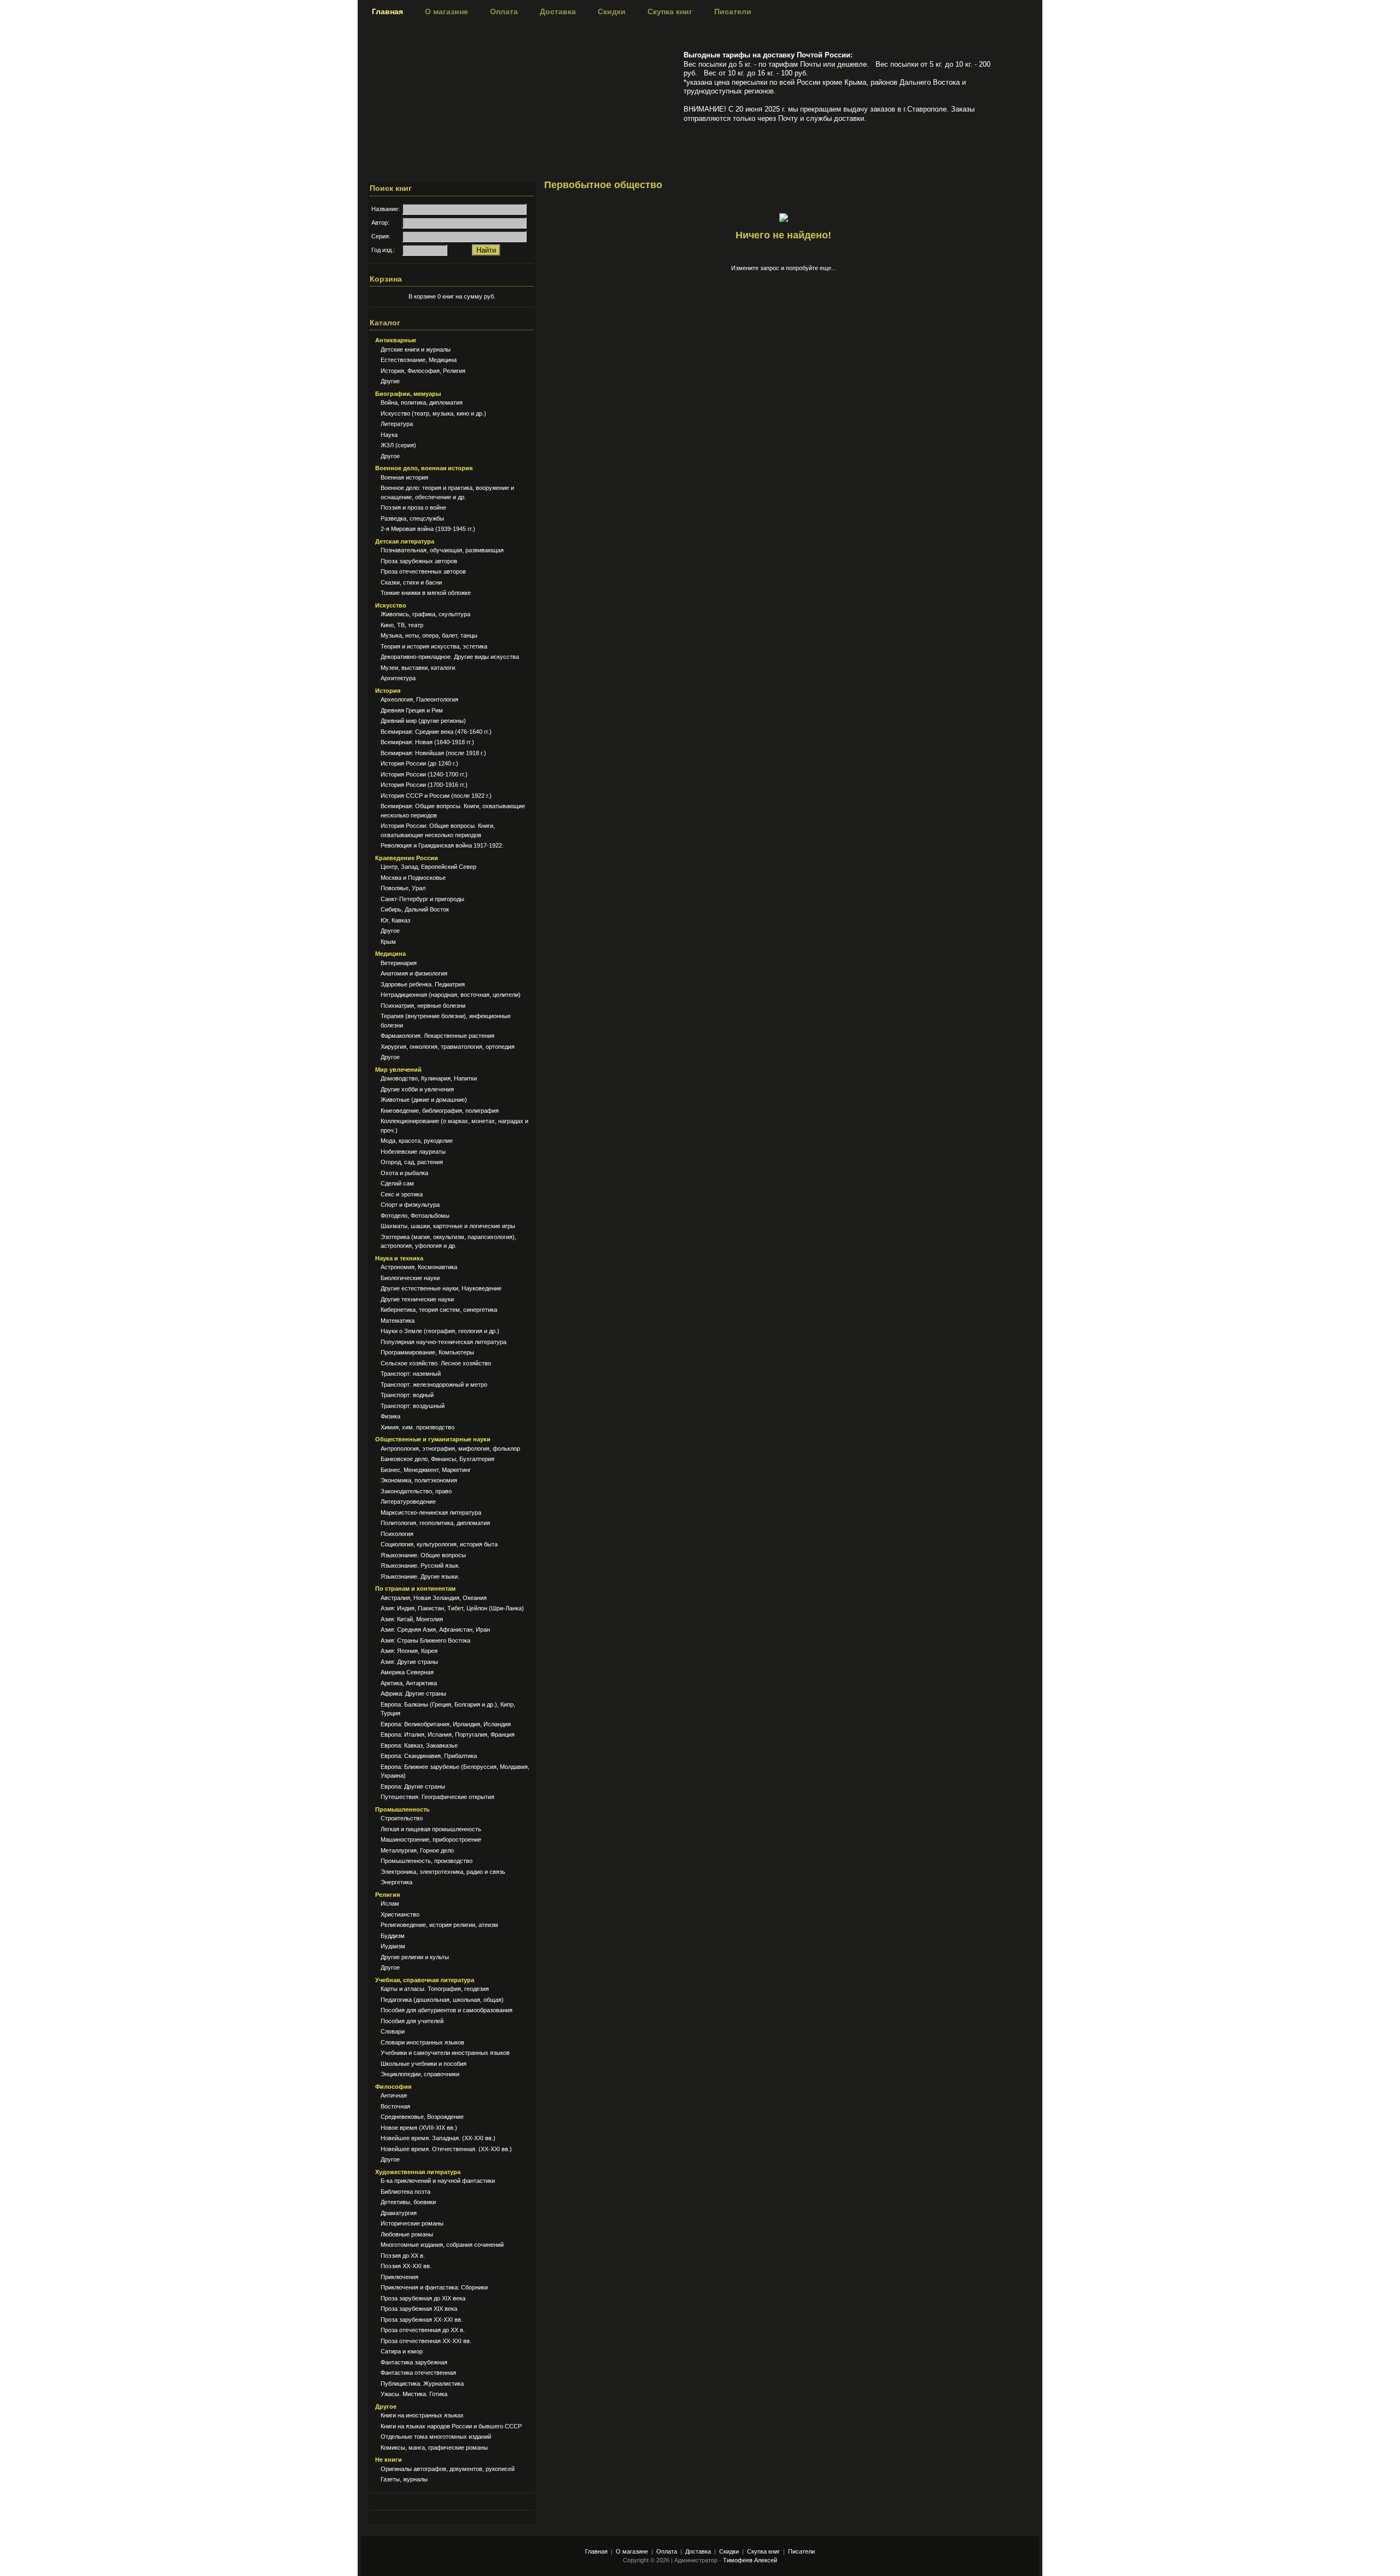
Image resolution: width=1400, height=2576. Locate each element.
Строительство (402, 1818)
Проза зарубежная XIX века (419, 2309)
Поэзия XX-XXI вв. (406, 2266)
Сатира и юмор (402, 2351)
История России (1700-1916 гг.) (424, 785)
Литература (397, 424)
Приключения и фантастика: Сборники (434, 2287)
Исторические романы (412, 2223)
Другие (390, 381)
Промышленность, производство (427, 1861)
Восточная (395, 2106)
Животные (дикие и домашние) (424, 1100)
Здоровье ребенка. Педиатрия (423, 984)
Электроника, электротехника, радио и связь (443, 1872)
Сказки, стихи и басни (411, 582)
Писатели (733, 11)
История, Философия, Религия (423, 371)
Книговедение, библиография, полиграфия (440, 1111)
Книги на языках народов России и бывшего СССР (451, 2426)
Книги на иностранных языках (422, 2415)
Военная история (404, 477)
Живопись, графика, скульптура (425, 614)
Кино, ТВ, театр (402, 625)
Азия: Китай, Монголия (412, 1619)
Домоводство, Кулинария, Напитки (429, 1078)
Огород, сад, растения (412, 1162)
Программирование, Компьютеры (427, 1352)
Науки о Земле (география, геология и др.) (440, 1331)
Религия (387, 1895)
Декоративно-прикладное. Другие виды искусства (450, 657)
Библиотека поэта (406, 2192)
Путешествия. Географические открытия (437, 1797)
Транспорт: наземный (411, 1374)
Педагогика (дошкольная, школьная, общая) (442, 2000)
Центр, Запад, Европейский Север (428, 867)
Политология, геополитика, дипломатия (435, 1523)
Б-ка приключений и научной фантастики (438, 2181)
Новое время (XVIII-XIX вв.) (419, 2128)
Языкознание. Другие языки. (420, 1576)
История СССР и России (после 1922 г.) (436, 796)
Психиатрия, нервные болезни (423, 1006)
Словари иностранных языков (422, 2042)
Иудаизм (393, 1946)
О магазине (447, 11)
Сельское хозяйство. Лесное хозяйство (436, 1363)
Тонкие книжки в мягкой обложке (426, 593)
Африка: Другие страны (413, 1693)
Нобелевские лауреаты (413, 1152)
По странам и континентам (415, 1588)
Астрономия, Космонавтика (419, 1267)
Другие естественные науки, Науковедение (441, 1288)
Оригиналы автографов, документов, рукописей (448, 2469)
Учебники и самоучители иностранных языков (445, 2053)
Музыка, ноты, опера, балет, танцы (429, 635)
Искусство (391, 605)
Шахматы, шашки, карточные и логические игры (448, 1226)
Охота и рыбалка (404, 1173)
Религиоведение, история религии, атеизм (439, 1925)
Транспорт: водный (407, 1395)
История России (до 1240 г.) (419, 763)
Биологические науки (410, 1278)
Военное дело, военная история (424, 468)
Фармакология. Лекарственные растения (437, 1036)
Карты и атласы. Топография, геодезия (435, 1989)
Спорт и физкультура (410, 1205)
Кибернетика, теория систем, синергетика (439, 1310)
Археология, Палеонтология (419, 699)
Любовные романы (407, 2234)
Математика (398, 1321)
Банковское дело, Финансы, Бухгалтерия (437, 1459)
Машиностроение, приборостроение (431, 1839)
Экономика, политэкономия (419, 1480)
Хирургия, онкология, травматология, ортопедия (448, 1047)
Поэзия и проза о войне (413, 507)
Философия (393, 2087)
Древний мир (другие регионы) (423, 721)
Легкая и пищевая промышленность (431, 1829)
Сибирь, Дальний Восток (415, 909)
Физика (390, 1416)
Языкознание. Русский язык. (420, 1566)
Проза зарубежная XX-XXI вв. (422, 2320)
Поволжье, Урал (403, 888)
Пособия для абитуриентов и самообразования (447, 2010)
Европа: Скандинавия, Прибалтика (429, 1756)
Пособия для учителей (412, 2021)
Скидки (612, 11)
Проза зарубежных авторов (419, 561)
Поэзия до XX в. (403, 2256)
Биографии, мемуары (408, 394)
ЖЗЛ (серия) (398, 445)
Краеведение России (407, 858)
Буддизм (393, 1936)
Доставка (558, 11)
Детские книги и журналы (416, 349)
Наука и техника (399, 1258)
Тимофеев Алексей (750, 2560)
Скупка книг (670, 11)
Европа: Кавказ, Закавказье (419, 1745)
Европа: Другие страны (413, 1786)
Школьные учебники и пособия (424, 2064)
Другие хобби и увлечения (417, 1089)
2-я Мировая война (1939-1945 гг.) (428, 529)
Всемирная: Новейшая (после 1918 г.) (433, 753)
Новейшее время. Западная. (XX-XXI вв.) (438, 2138)
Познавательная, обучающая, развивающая (442, 550)
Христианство (400, 1914)
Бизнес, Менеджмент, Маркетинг (426, 1470)
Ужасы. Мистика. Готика (414, 2394)
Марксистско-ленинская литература (431, 1512)
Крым (388, 942)
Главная (387, 11)
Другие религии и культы (415, 1957)
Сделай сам (397, 1183)
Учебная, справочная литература (425, 1980)
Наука (389, 435)
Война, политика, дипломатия (422, 402)
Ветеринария (399, 963)
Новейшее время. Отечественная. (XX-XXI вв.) (446, 2149)
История (388, 691)
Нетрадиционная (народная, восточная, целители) (451, 995)
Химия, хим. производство (418, 1427)
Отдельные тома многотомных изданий (436, 2437)
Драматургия (399, 2213)
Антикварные (396, 340)
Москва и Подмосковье (413, 878)
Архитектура (398, 678)
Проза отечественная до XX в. (423, 2330)
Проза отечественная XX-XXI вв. (426, 2341)
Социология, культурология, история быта (439, 1544)
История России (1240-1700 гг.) (424, 774)
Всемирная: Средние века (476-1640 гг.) (436, 732)
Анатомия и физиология (414, 973)
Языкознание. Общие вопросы (423, 1555)
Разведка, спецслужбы (412, 518)
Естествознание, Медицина (419, 360)
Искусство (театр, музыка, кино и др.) (433, 413)
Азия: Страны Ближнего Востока (425, 1640)
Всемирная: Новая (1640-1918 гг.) (427, 742)
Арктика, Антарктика (409, 1683)
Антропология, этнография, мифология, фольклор (450, 1448)
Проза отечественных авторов (423, 571)
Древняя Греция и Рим (412, 710)
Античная (394, 2095)
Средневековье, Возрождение (422, 2117)
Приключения (399, 2277)
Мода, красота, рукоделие (417, 1141)
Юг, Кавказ (395, 920)
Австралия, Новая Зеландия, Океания (434, 1598)
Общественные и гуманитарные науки (433, 1439)
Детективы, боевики (408, 2202)
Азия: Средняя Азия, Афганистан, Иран (435, 1629)
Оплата (504, 11)
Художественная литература (418, 2172)
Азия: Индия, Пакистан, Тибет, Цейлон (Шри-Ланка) (452, 1608)
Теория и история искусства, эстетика (434, 646)
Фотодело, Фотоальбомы (415, 1216)
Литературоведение (408, 1502)
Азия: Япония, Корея (409, 1651)
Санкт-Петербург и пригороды (422, 899)
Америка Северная (407, 1672)
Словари (393, 2031)
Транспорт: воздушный (413, 1406)
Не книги (389, 2460)
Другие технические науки (417, 1299)
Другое (390, 456)
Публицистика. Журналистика (422, 2384)
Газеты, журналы (404, 2479)
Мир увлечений (398, 1070)
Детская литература (405, 541)
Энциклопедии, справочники (420, 2074)
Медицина (390, 954)
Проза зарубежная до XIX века (423, 2298)
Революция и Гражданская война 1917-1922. (442, 845)
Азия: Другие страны (409, 1662)
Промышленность (402, 1809)
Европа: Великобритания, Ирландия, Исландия (446, 1724)
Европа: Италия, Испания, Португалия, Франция (448, 1734)
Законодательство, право (416, 1491)
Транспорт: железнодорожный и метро (434, 1385)
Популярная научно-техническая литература (444, 1342)
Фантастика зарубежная (414, 2362)
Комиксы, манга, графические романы (434, 2448)
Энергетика (396, 1882)
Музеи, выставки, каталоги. (419, 668)
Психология (397, 1534)
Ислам (390, 1903)
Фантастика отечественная (418, 2373)
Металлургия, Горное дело (417, 1850)
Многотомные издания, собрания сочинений (442, 2245)
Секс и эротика (402, 1194)
